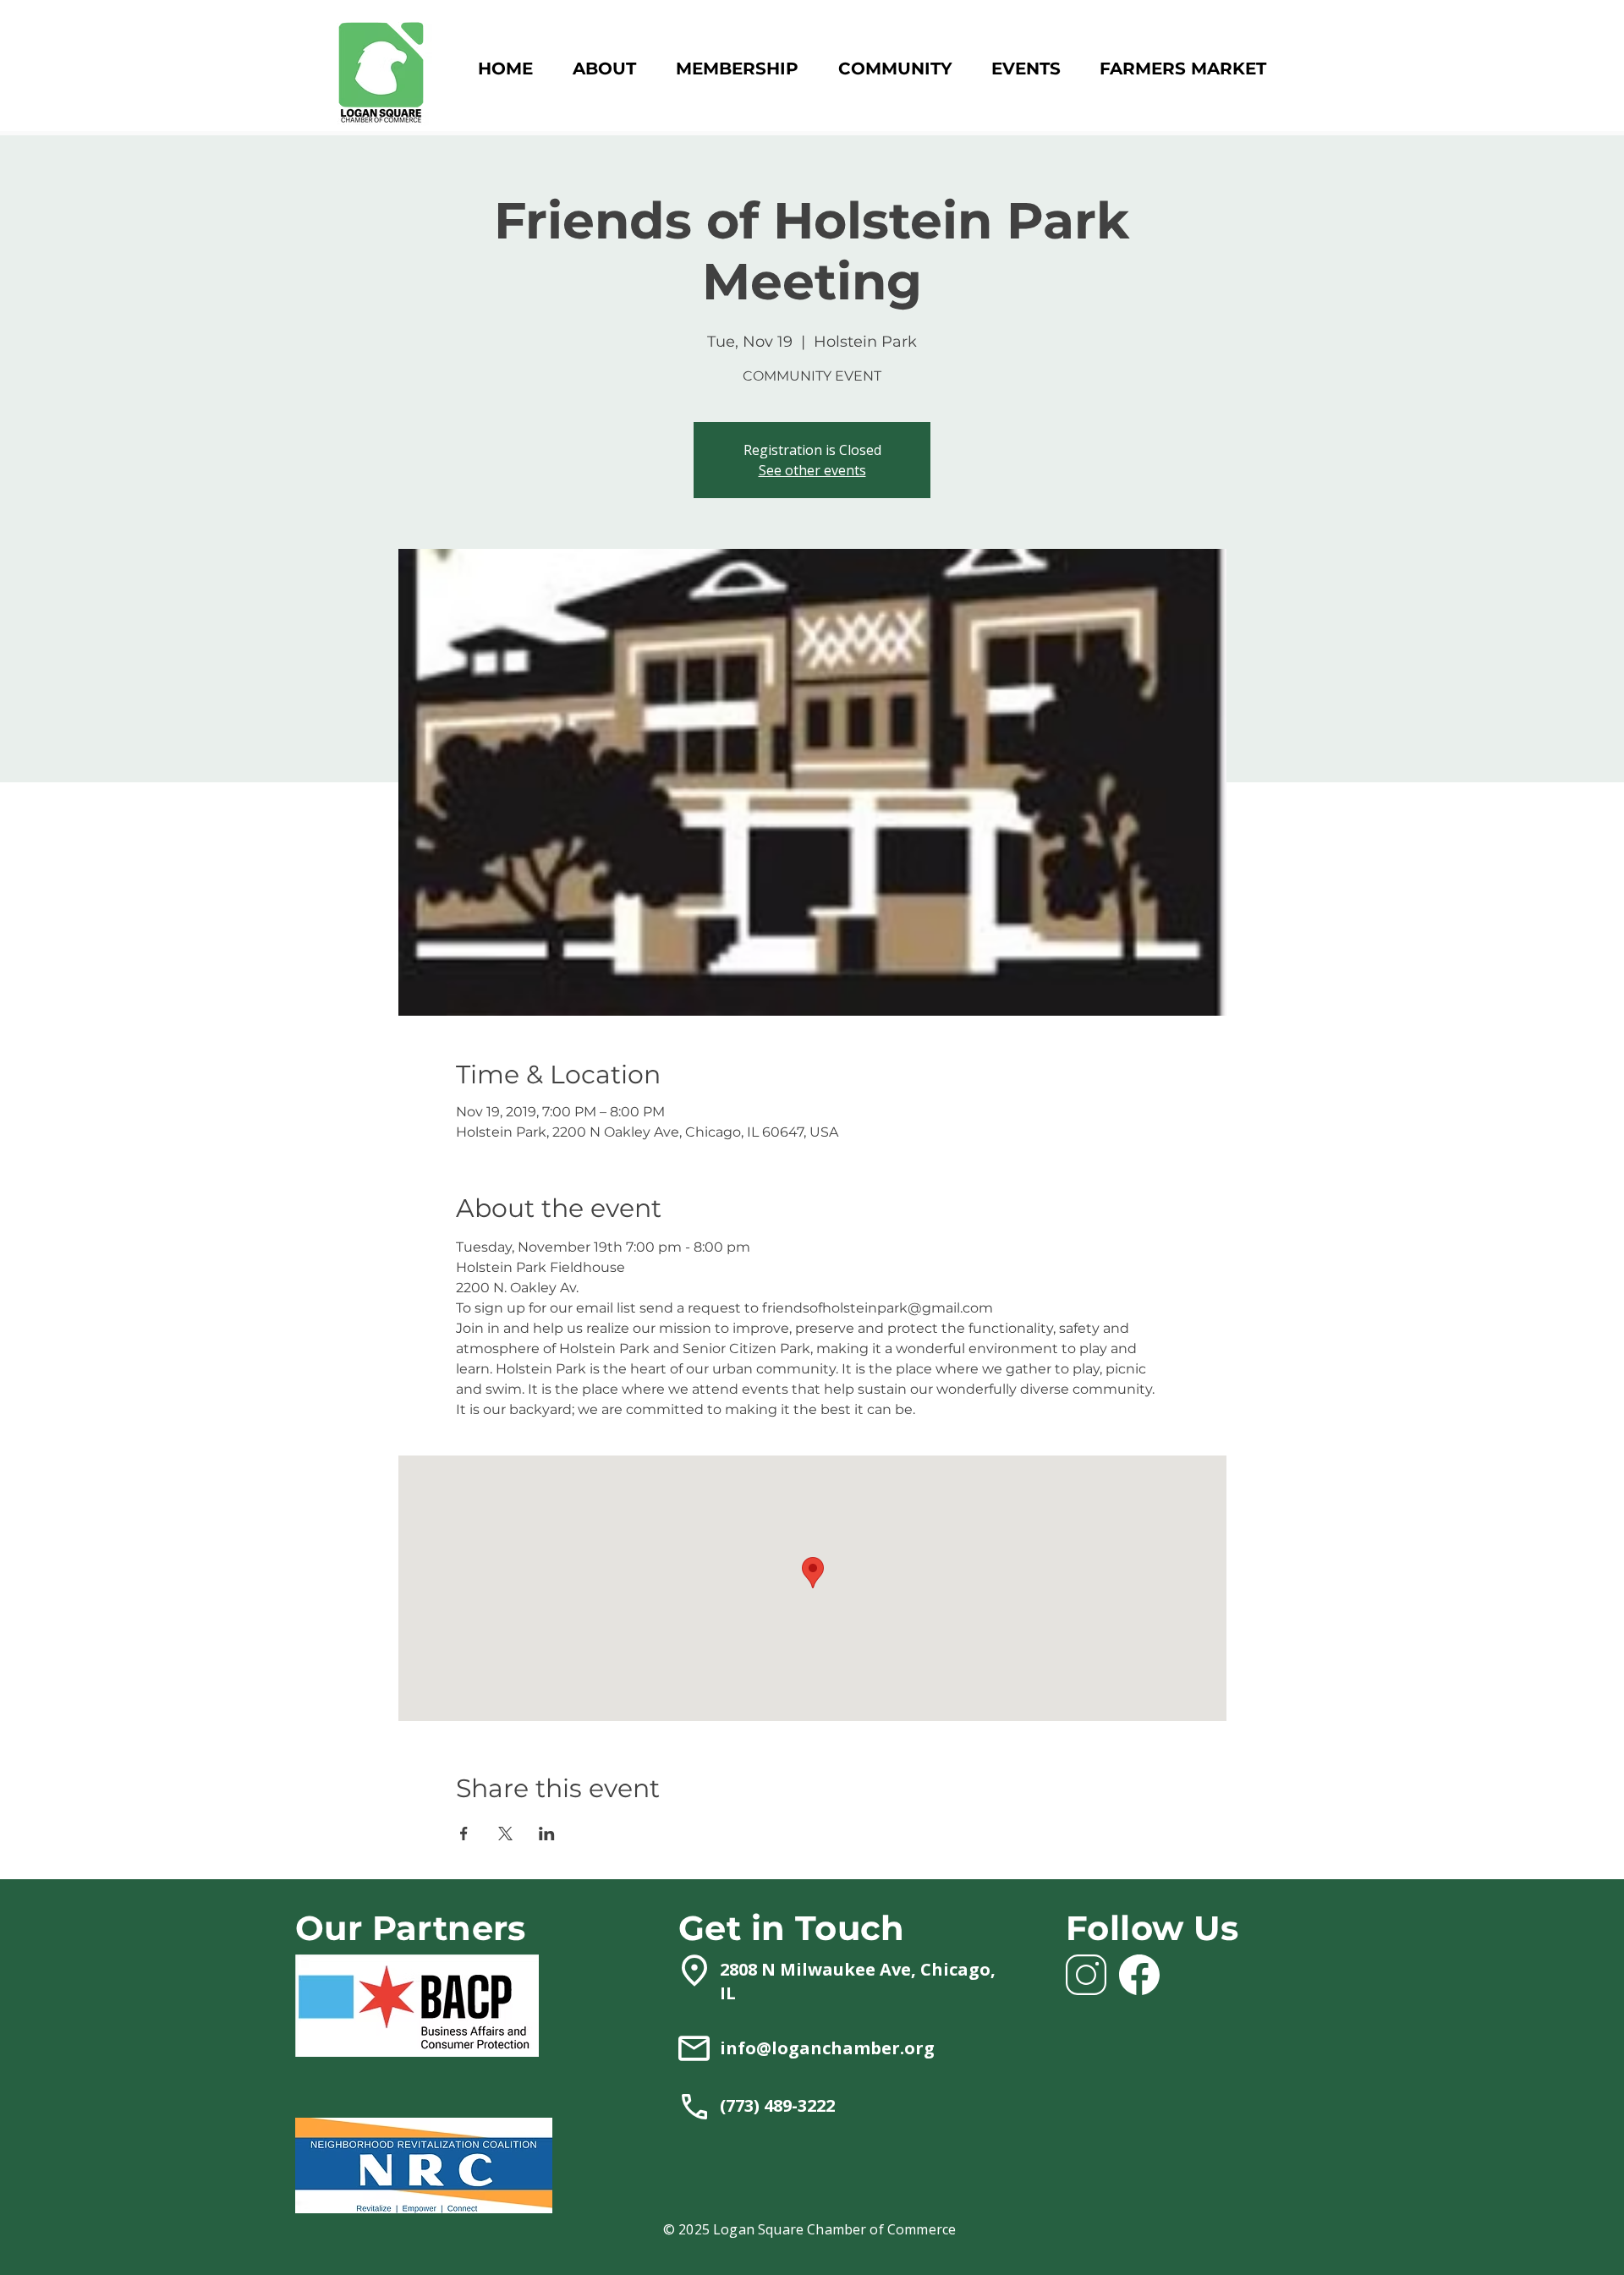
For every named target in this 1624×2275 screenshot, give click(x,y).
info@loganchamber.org (827, 2048)
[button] (737, 69)
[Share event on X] (505, 1834)
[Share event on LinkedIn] (547, 1834)
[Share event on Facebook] (464, 1834)
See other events (812, 470)
